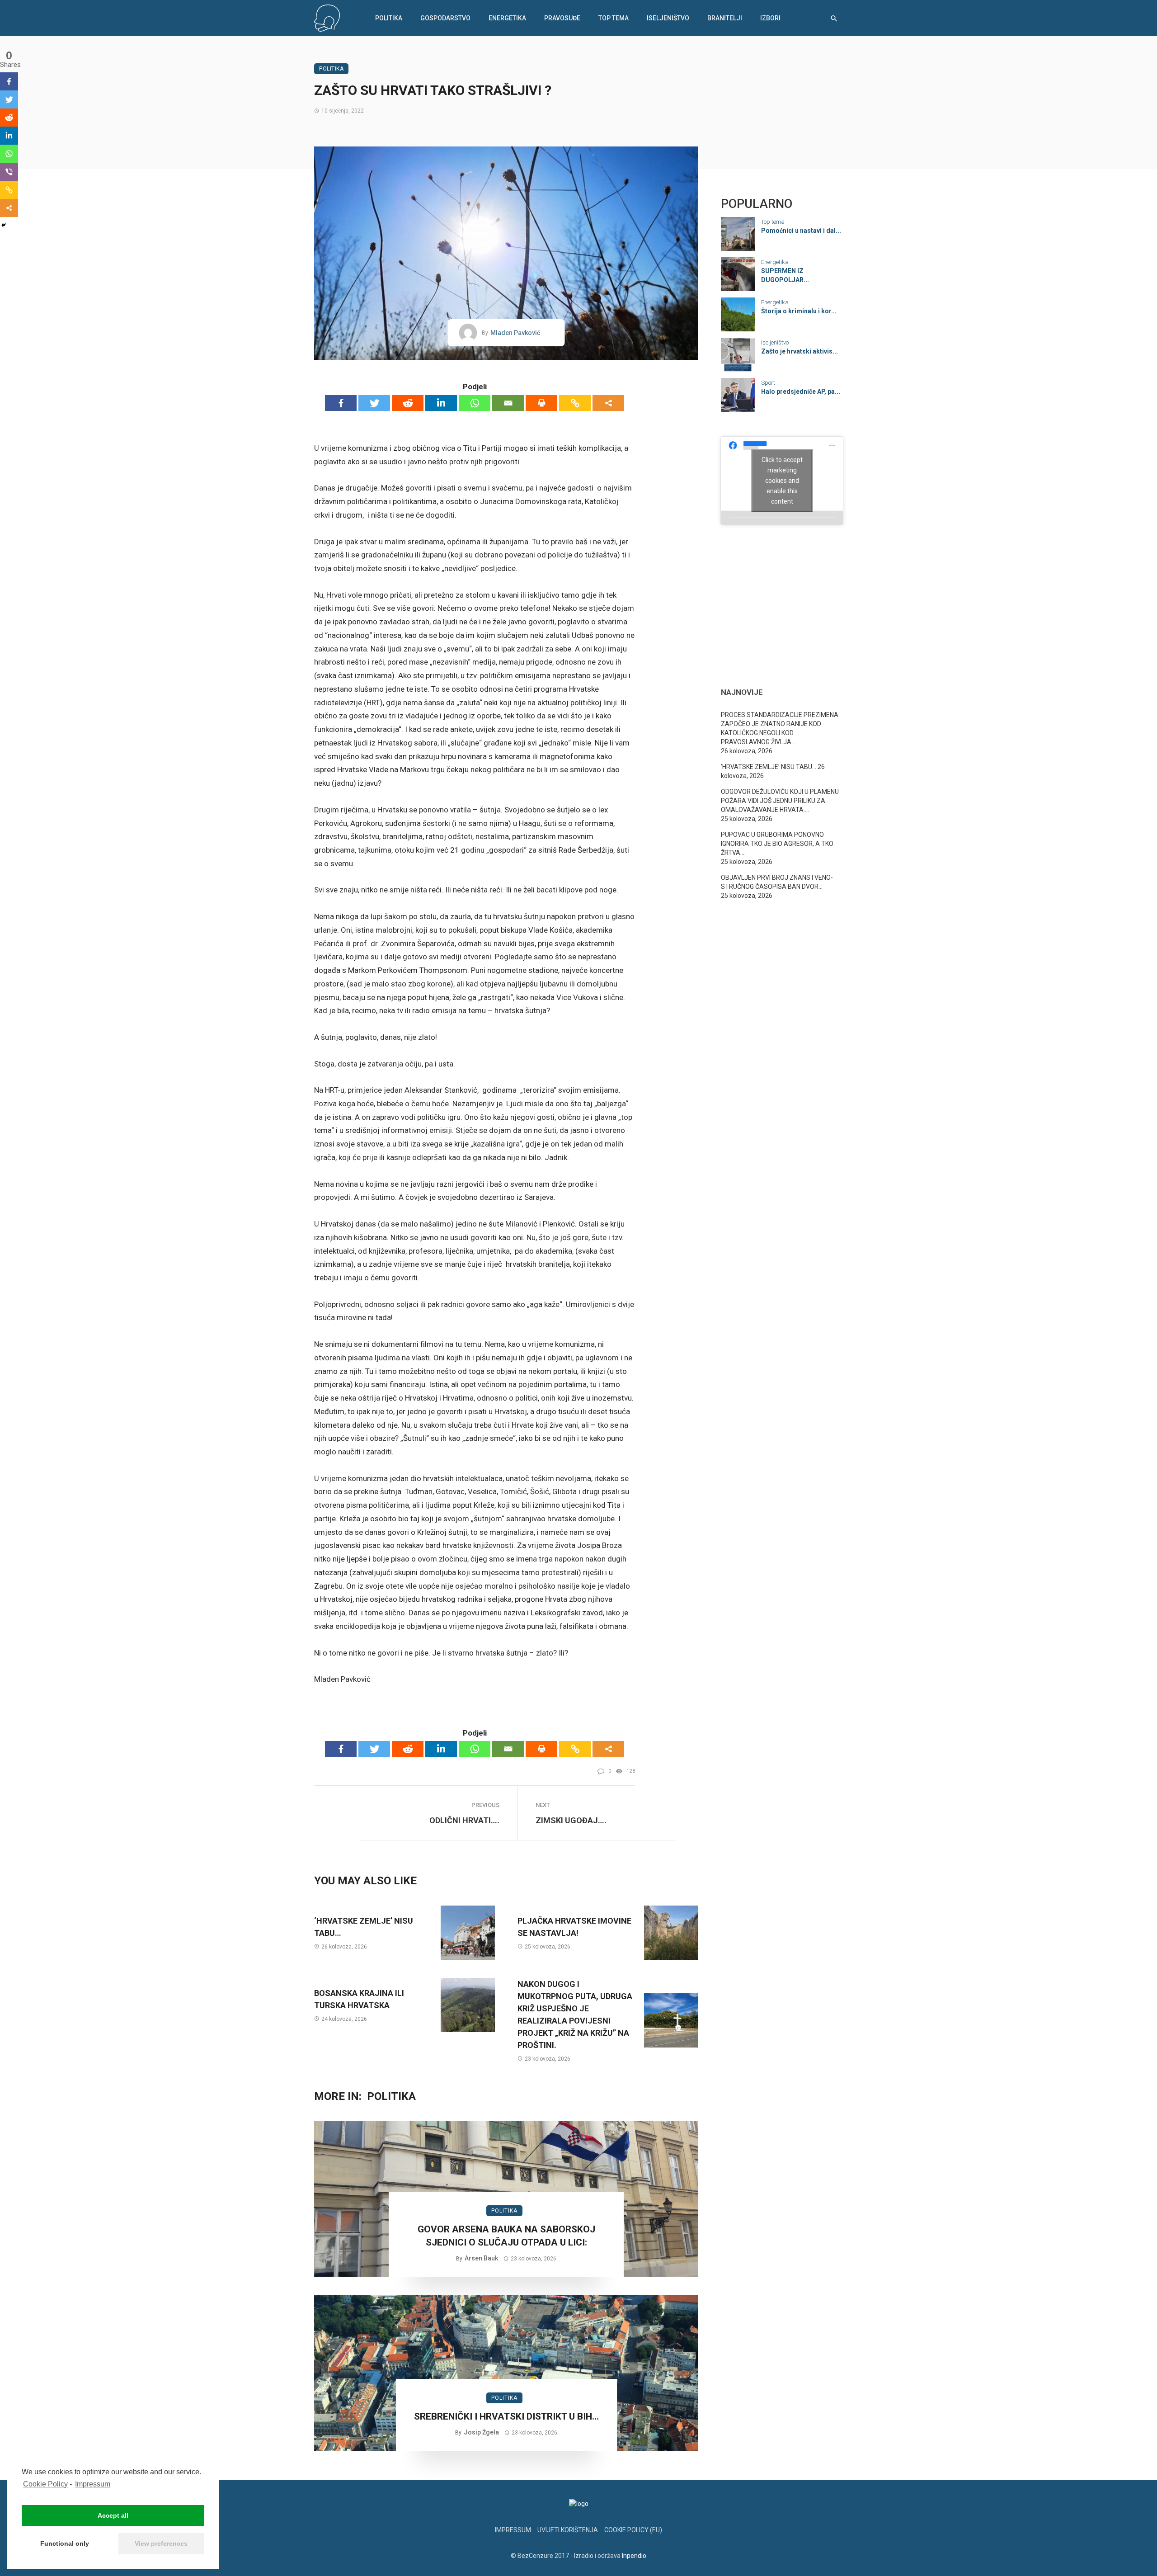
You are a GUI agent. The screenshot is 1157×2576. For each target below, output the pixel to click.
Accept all (113, 2515)
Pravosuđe (562, 18)
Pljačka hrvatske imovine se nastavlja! (574, 1927)
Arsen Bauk (481, 2258)
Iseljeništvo (668, 18)
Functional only (65, 2543)
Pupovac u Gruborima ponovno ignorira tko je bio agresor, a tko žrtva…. (777, 844)
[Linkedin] (441, 403)
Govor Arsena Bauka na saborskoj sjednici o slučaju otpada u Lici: (506, 2236)
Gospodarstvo (445, 18)
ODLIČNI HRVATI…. (464, 1820)
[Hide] (4, 225)
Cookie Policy (45, 2484)
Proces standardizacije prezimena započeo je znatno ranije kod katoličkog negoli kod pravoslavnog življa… (780, 728)
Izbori (770, 18)
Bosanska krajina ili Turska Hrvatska (359, 1999)
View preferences (161, 2543)
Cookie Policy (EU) (633, 2530)
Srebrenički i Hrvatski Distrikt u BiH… (506, 2416)
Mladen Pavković (515, 333)
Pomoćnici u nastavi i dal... (801, 231)
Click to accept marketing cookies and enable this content (782, 480)
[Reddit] (408, 403)
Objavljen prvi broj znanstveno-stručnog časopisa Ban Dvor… (777, 882)
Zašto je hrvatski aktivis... (800, 351)
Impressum (93, 2484)
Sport (768, 383)
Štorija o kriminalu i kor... (799, 311)
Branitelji (725, 18)
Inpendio (634, 2556)
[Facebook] (341, 403)
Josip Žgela (481, 2432)
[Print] (541, 403)
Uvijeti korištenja (568, 2530)
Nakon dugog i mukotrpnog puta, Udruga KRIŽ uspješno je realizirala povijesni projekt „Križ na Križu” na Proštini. (575, 2015)
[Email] (508, 403)
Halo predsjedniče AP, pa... (801, 392)
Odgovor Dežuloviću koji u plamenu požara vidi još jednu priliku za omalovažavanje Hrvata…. (780, 801)
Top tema (614, 18)
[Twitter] (374, 403)
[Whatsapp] (475, 403)
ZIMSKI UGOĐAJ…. (571, 1820)
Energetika (507, 18)
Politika (389, 18)
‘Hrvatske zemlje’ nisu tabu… (364, 1927)
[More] (608, 403)
